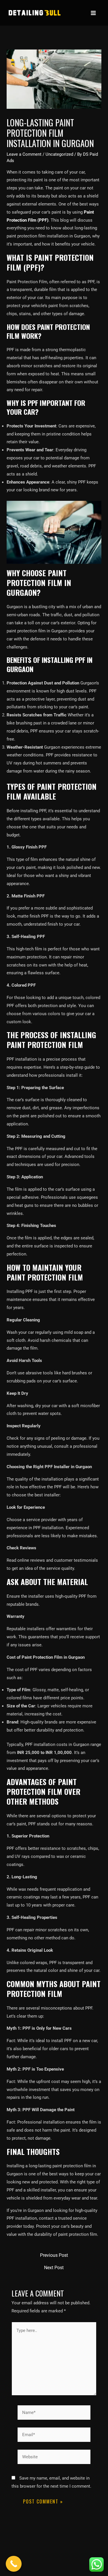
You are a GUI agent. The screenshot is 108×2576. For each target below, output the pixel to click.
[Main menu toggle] (93, 13)
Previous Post (54, 2255)
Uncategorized (59, 154)
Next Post (54, 2268)
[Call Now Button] (14, 2564)
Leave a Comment (24, 154)
